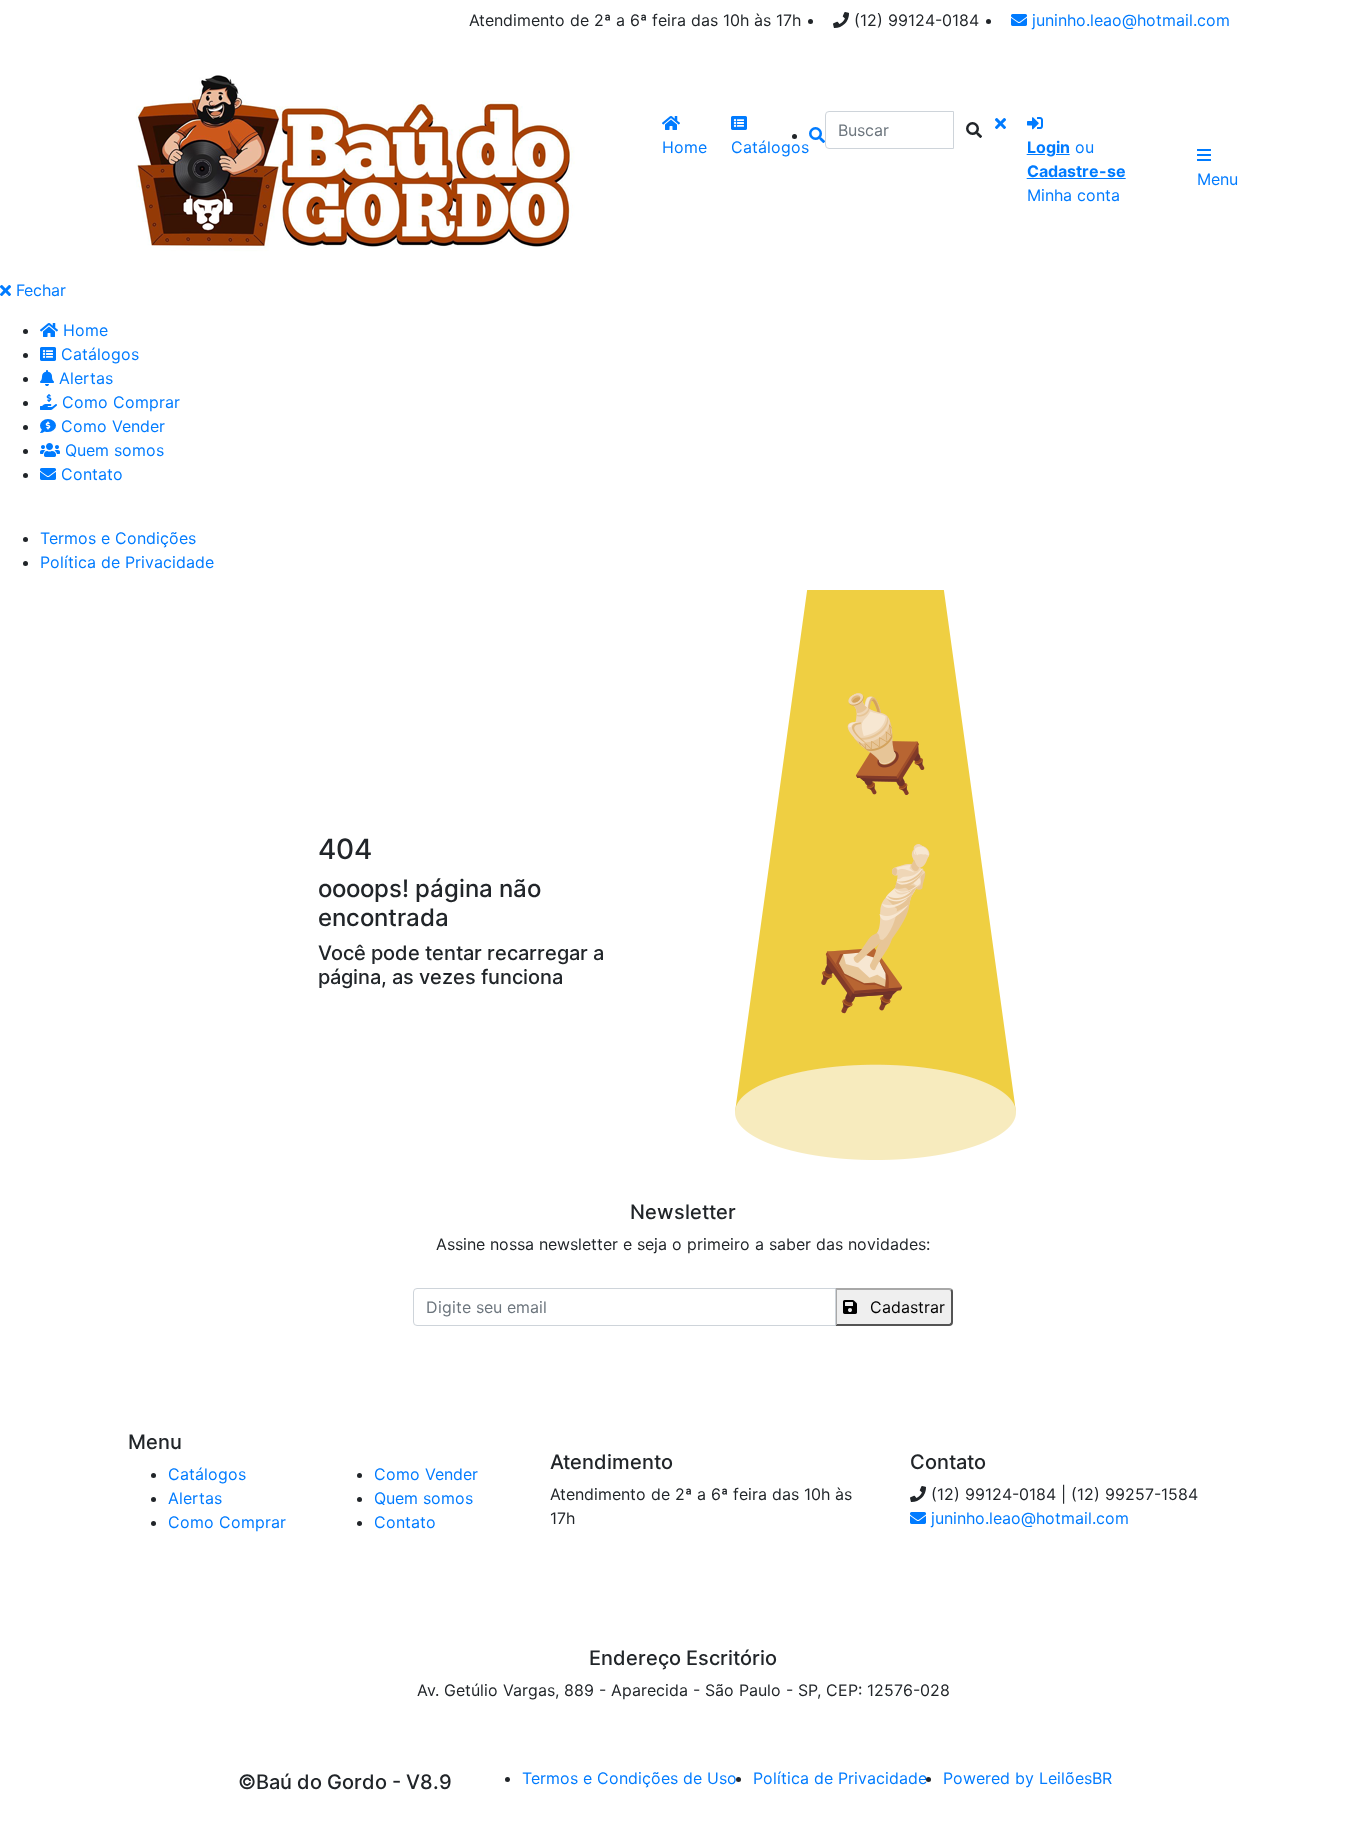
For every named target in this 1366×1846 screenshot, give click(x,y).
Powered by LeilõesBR (1027, 1778)
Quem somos (112, 450)
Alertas (83, 378)
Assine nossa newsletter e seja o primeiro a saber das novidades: (683, 1244)
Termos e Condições (118, 538)
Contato (89, 474)
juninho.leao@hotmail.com (1128, 20)
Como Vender (110, 426)
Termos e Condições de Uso (629, 1778)
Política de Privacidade (127, 562)
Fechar (38, 290)
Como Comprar (118, 402)
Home (83, 330)
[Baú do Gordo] (351, 163)
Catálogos (97, 354)
